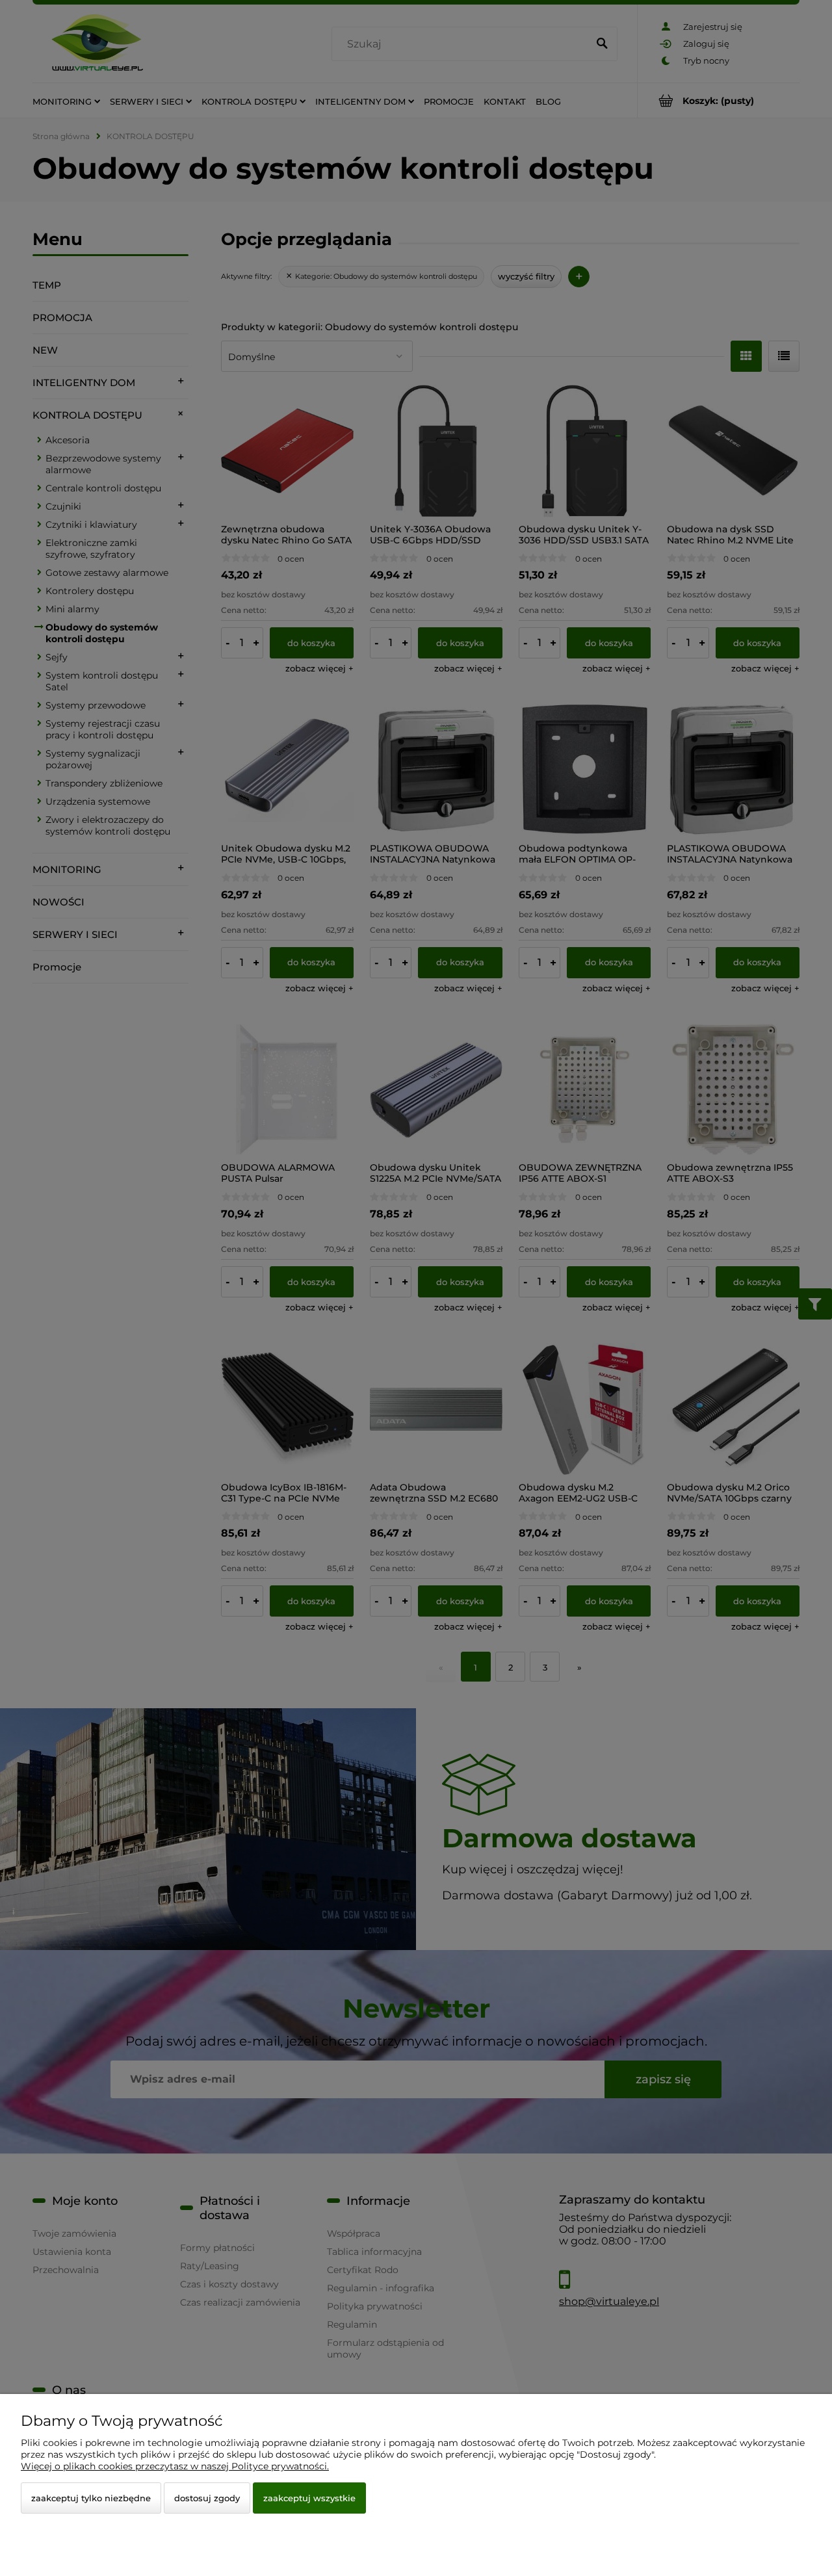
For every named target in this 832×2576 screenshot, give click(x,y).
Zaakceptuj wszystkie (309, 2498)
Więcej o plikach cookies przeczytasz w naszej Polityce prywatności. (175, 2466)
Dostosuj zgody (207, 2498)
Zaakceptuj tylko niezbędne (91, 2498)
